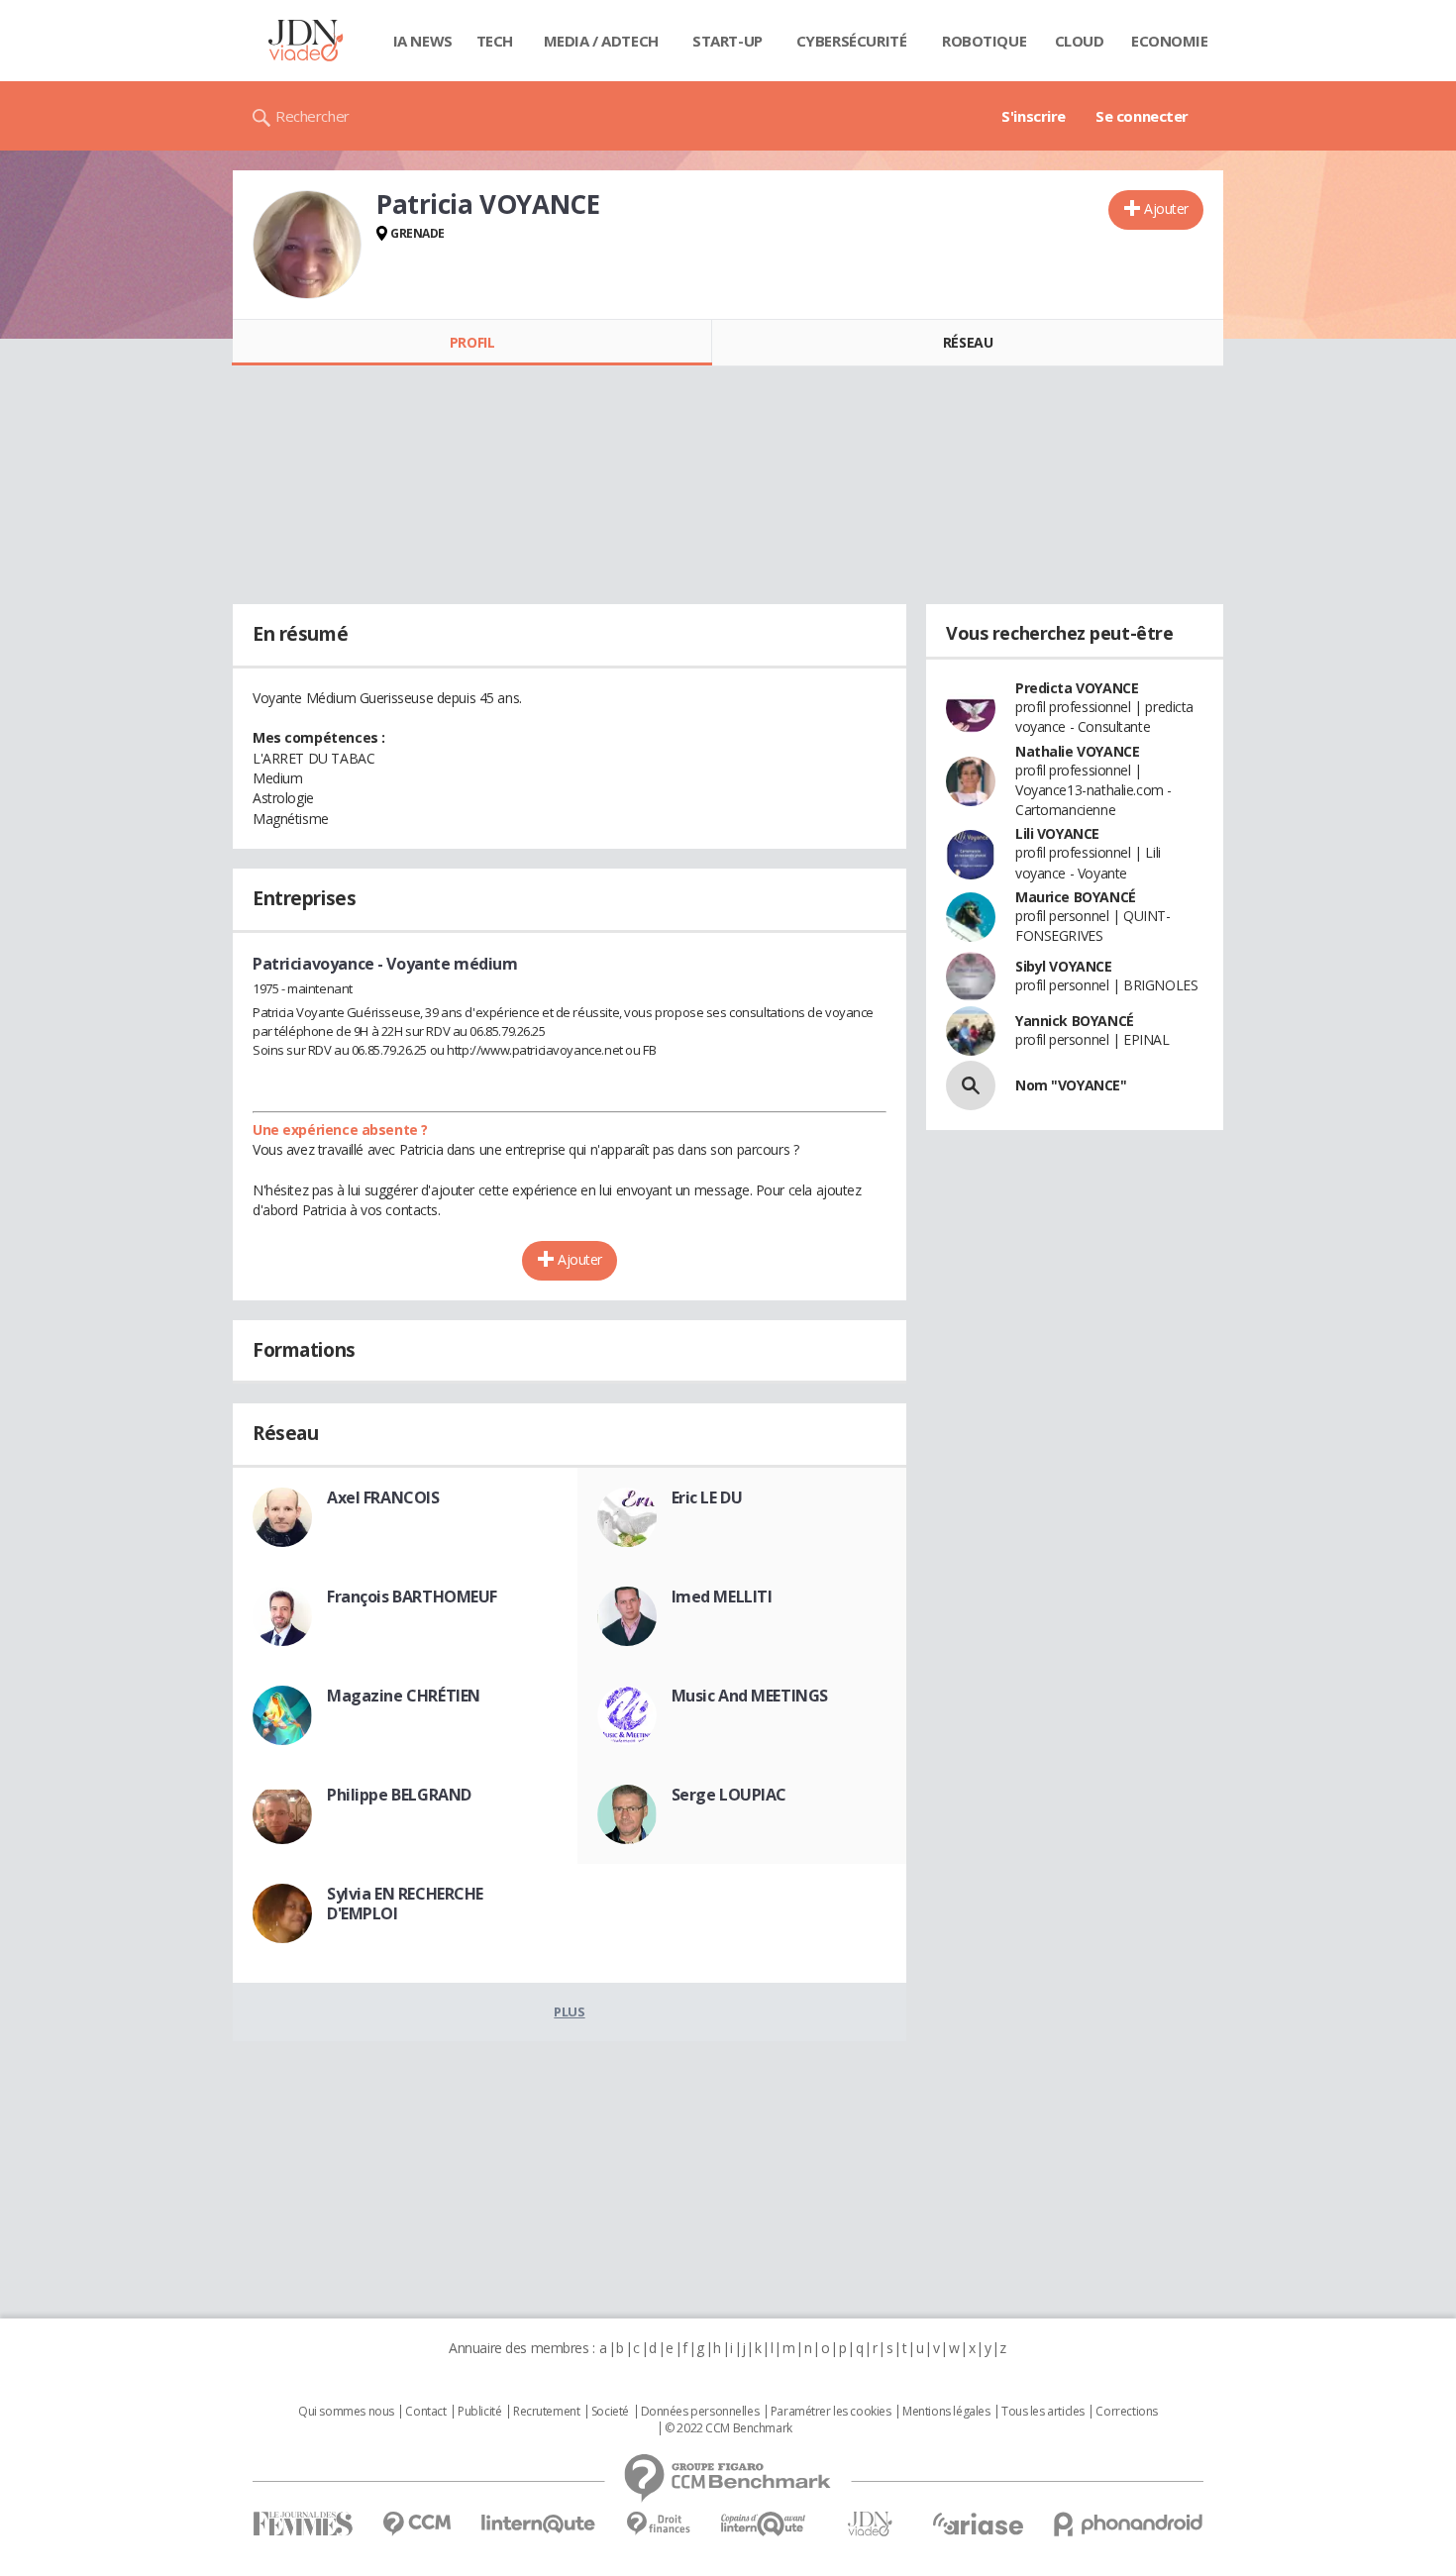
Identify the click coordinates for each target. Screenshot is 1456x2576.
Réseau (968, 342)
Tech (495, 41)
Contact (425, 2412)
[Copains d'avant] (764, 2524)
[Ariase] (978, 2524)
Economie (1170, 41)
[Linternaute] (539, 2524)
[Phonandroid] (1129, 2524)
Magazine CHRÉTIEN (404, 1696)
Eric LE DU (707, 1497)
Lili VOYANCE (1057, 833)
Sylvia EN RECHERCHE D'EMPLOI (405, 1904)
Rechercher (312, 116)
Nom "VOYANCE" (1071, 1085)
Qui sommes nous (346, 2412)
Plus (569, 2011)
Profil (472, 342)
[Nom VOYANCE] (971, 1085)
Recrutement (546, 2412)
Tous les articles (1043, 2412)
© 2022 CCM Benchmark (728, 2428)
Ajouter (1166, 208)
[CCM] (416, 2524)
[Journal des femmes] (303, 2524)
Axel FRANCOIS (383, 1497)
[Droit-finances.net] (658, 2524)
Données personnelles (700, 2412)
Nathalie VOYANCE (1077, 751)
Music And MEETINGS (750, 1696)
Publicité (479, 2412)
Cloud (1080, 41)
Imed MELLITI (722, 1597)
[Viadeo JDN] (870, 2524)
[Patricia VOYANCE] (307, 245)
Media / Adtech (601, 41)
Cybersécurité (852, 41)
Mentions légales (946, 2412)
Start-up (728, 41)
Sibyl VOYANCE (1064, 966)
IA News (423, 41)
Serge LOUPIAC (729, 1795)
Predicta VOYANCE (1077, 688)
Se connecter (1142, 116)
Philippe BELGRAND (399, 1795)
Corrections (1126, 2412)
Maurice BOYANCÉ (1076, 897)
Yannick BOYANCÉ (1075, 1021)
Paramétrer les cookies (831, 2412)
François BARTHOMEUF (412, 1597)
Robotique (984, 41)
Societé (610, 2412)
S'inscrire (1034, 116)
